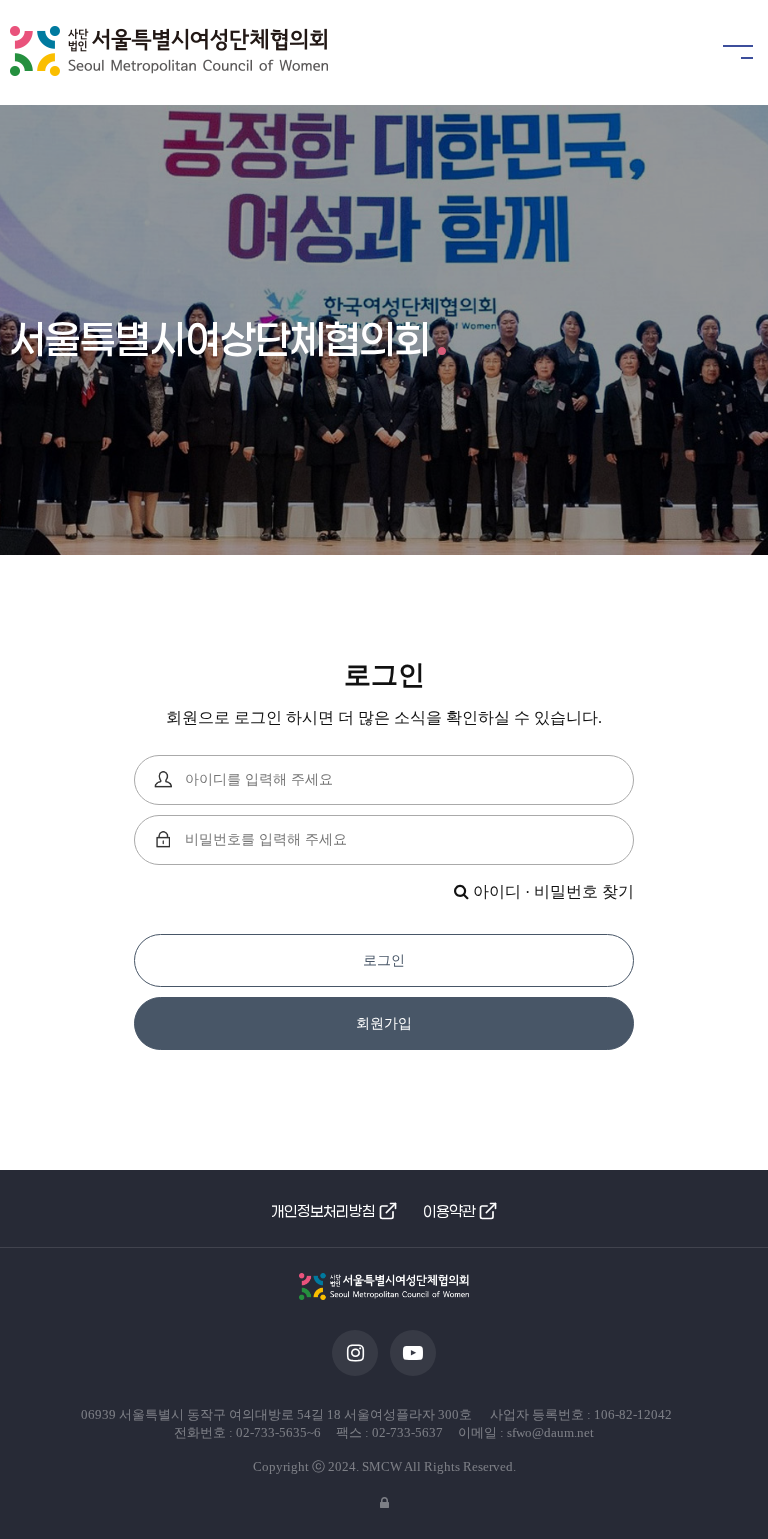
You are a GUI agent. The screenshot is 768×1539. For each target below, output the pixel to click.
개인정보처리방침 (323, 1211)
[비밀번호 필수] (164, 840)
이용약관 (449, 1211)
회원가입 (384, 1023)
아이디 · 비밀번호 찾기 (551, 891)
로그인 (384, 960)
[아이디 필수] (164, 780)
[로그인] (384, 1503)
